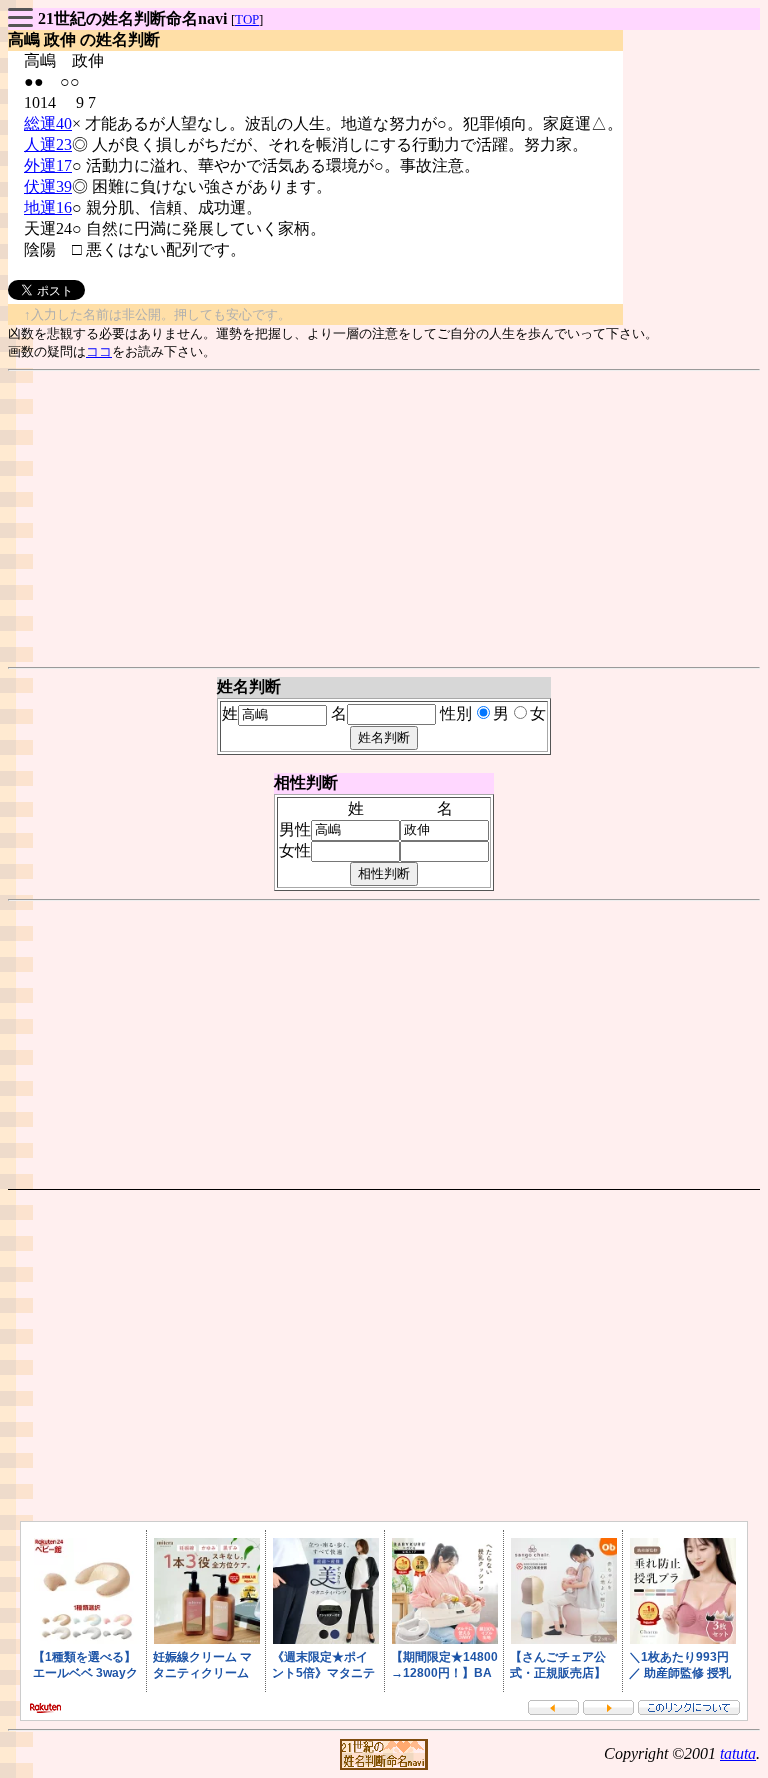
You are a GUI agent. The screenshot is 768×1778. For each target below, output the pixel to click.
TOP (247, 19)
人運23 (48, 144)
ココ (99, 351)
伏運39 (48, 186)
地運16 (48, 207)
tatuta (738, 1753)
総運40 (48, 123)
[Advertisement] (384, 519)
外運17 (48, 165)
